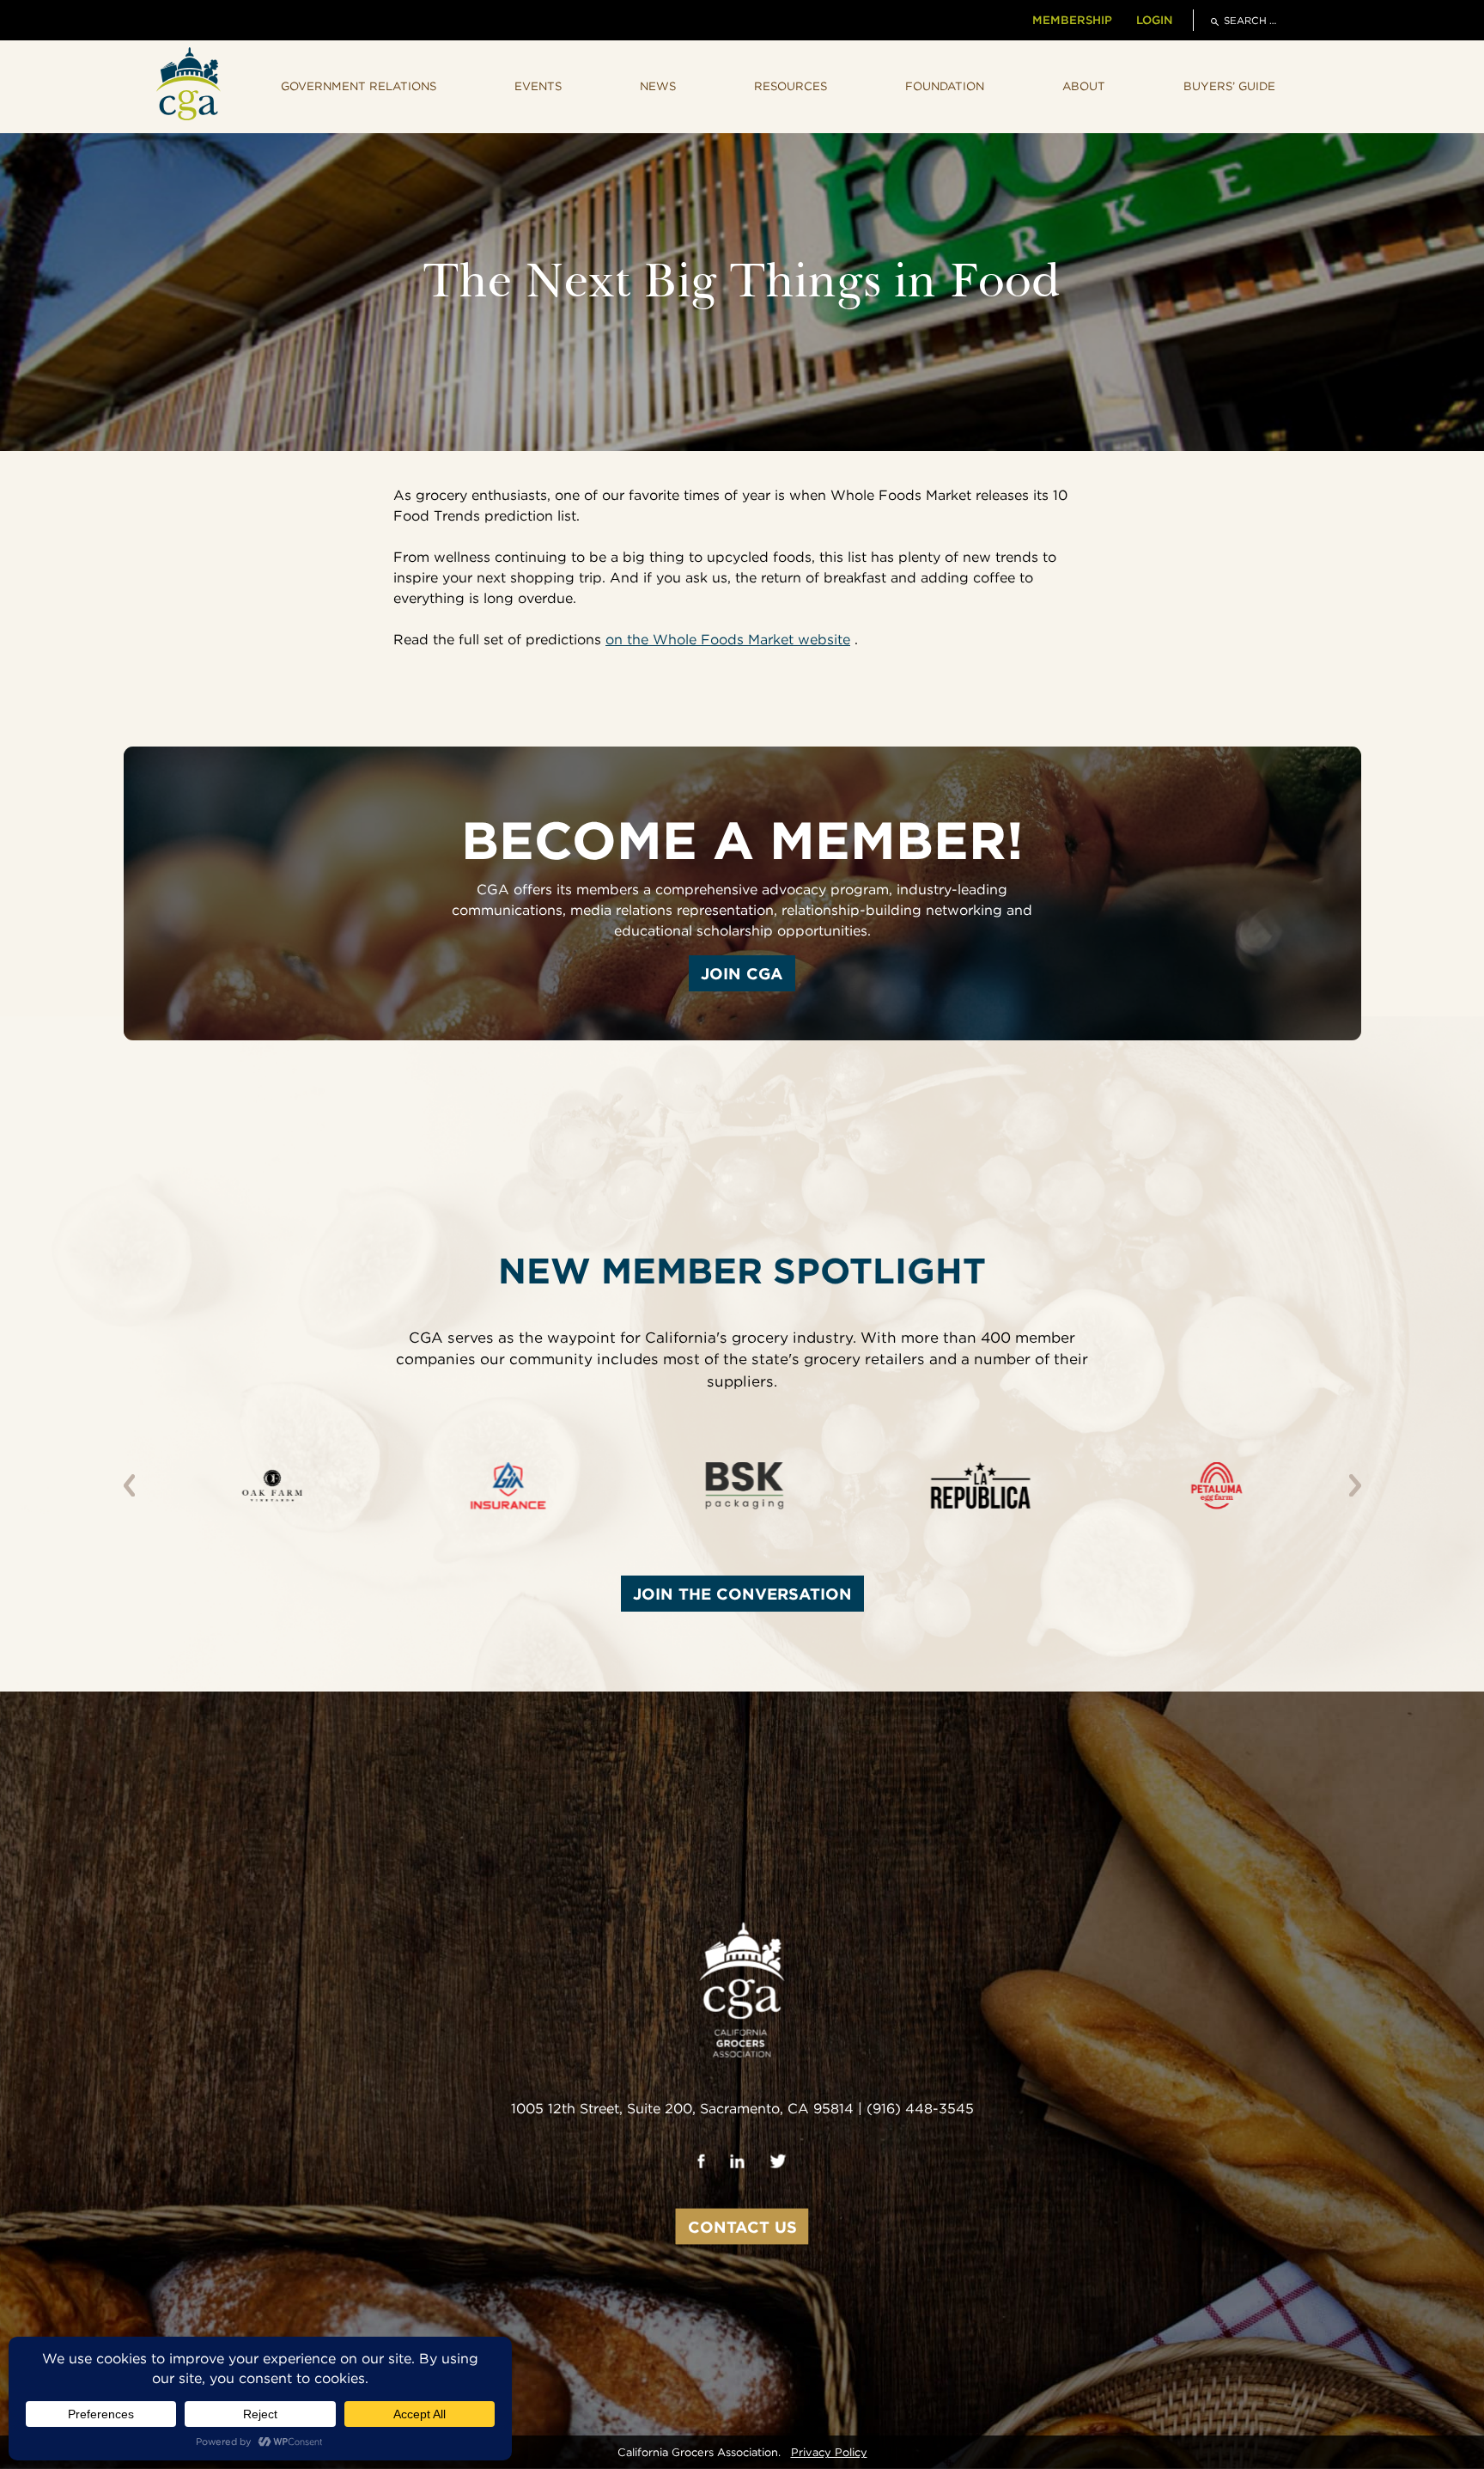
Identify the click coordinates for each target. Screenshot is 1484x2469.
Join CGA (742, 973)
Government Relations (359, 86)
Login (1154, 20)
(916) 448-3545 (920, 2109)
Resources (791, 86)
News (658, 86)
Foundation (945, 86)
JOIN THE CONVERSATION (742, 1594)
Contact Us (742, 2227)
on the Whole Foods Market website (728, 640)
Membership (1072, 20)
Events (538, 86)
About (1084, 86)
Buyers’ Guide (1229, 86)
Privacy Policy (829, 2452)
